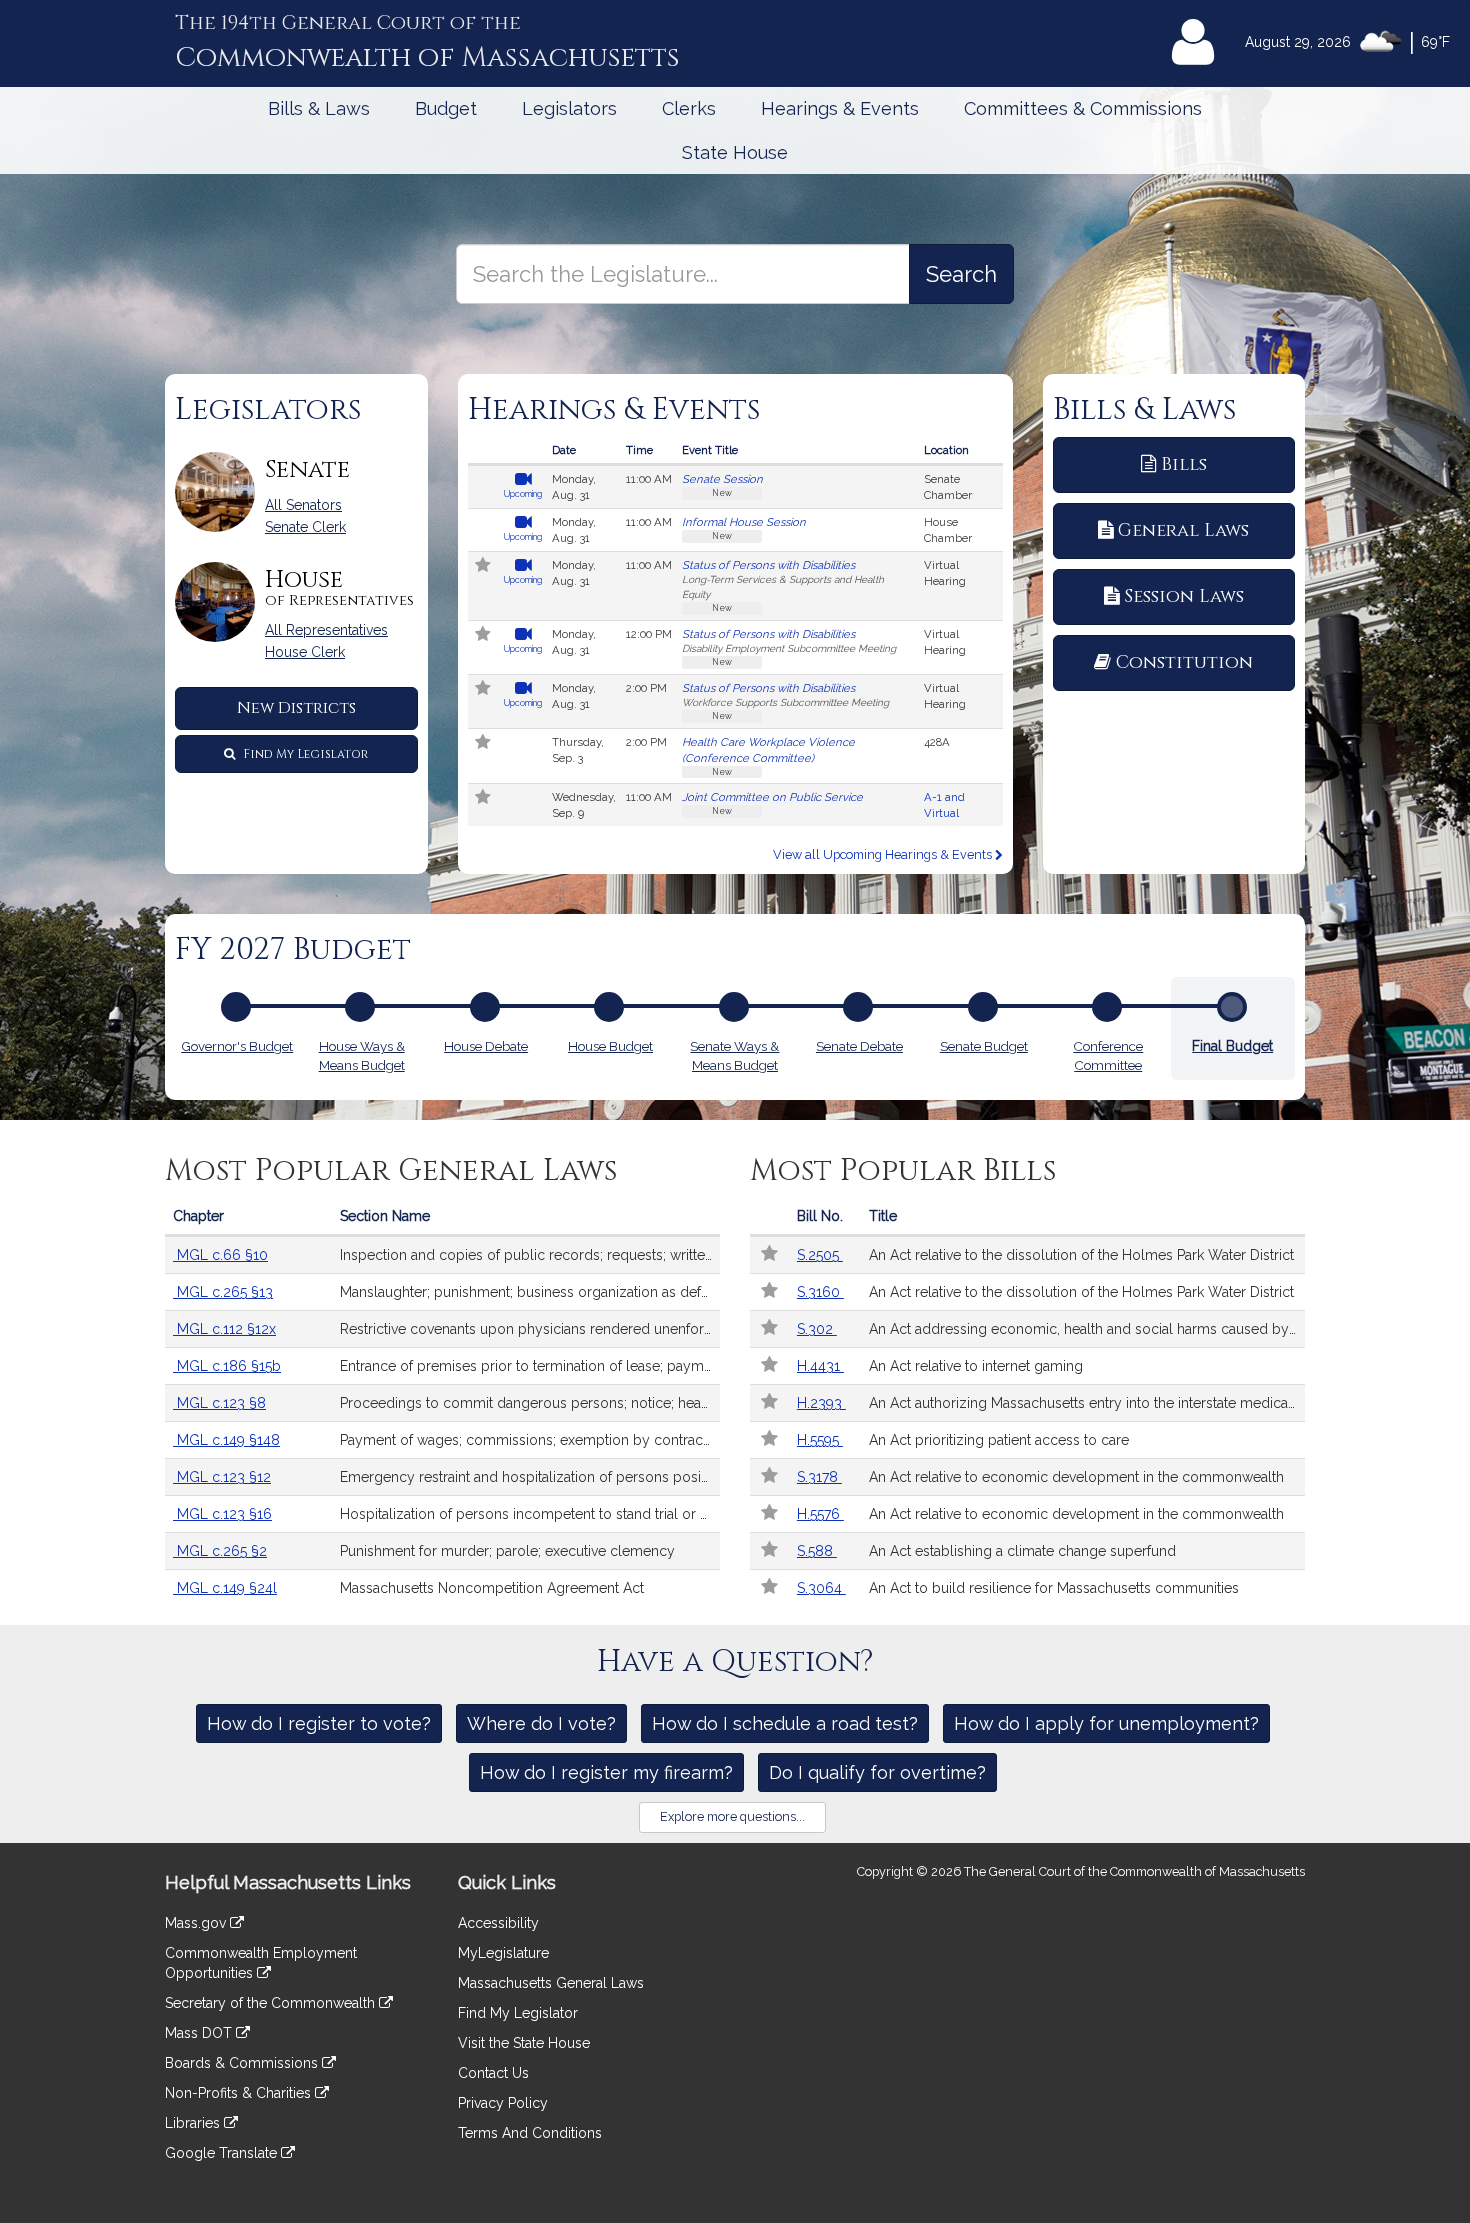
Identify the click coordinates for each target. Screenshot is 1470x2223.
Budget (446, 108)
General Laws (1183, 530)
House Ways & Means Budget (362, 1055)
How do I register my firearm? (606, 1772)
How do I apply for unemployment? (1106, 1723)
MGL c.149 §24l (225, 1588)
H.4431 (820, 1366)
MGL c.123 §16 (222, 1514)
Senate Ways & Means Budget (734, 1055)
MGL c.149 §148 (226, 1440)
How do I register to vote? (319, 1723)
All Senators (303, 505)
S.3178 (819, 1477)
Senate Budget (984, 1046)
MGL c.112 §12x (224, 1329)
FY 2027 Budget (293, 950)
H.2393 (821, 1403)
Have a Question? (735, 1662)
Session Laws (1184, 596)
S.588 (817, 1551)
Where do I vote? (541, 1723)
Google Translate (223, 2153)
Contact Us (493, 2073)
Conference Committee (1108, 1055)
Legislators (569, 108)
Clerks (689, 108)
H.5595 (820, 1440)
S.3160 (820, 1292)
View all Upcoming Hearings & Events (884, 854)
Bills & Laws (319, 108)
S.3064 (821, 1588)
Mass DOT (200, 2033)
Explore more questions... (732, 1816)
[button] (484, 567)
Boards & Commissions (243, 2063)
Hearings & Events (840, 108)
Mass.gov (197, 1923)
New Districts (296, 708)
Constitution (1184, 662)
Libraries (194, 2123)
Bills (1184, 464)
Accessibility (498, 1923)
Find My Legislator (304, 754)
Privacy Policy (503, 2103)
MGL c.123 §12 (222, 1477)
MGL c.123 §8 (219, 1403)
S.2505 (820, 1255)
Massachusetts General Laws (551, 1983)
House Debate (486, 1046)
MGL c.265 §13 (223, 1292)
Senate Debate (859, 1046)
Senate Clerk (305, 527)
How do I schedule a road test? (785, 1723)
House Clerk (305, 652)
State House (735, 152)
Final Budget (1232, 1046)
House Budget (610, 1046)
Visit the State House (524, 2043)
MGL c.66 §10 (220, 1255)
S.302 (817, 1329)
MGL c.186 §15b (227, 1366)
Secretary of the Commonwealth (272, 2003)
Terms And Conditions (530, 2133)
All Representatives (326, 630)
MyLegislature (503, 1953)
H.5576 (820, 1514)
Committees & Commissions (1083, 108)
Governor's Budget (237, 1046)
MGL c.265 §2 (220, 1551)
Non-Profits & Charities (240, 2093)
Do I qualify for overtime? (877, 1772)
